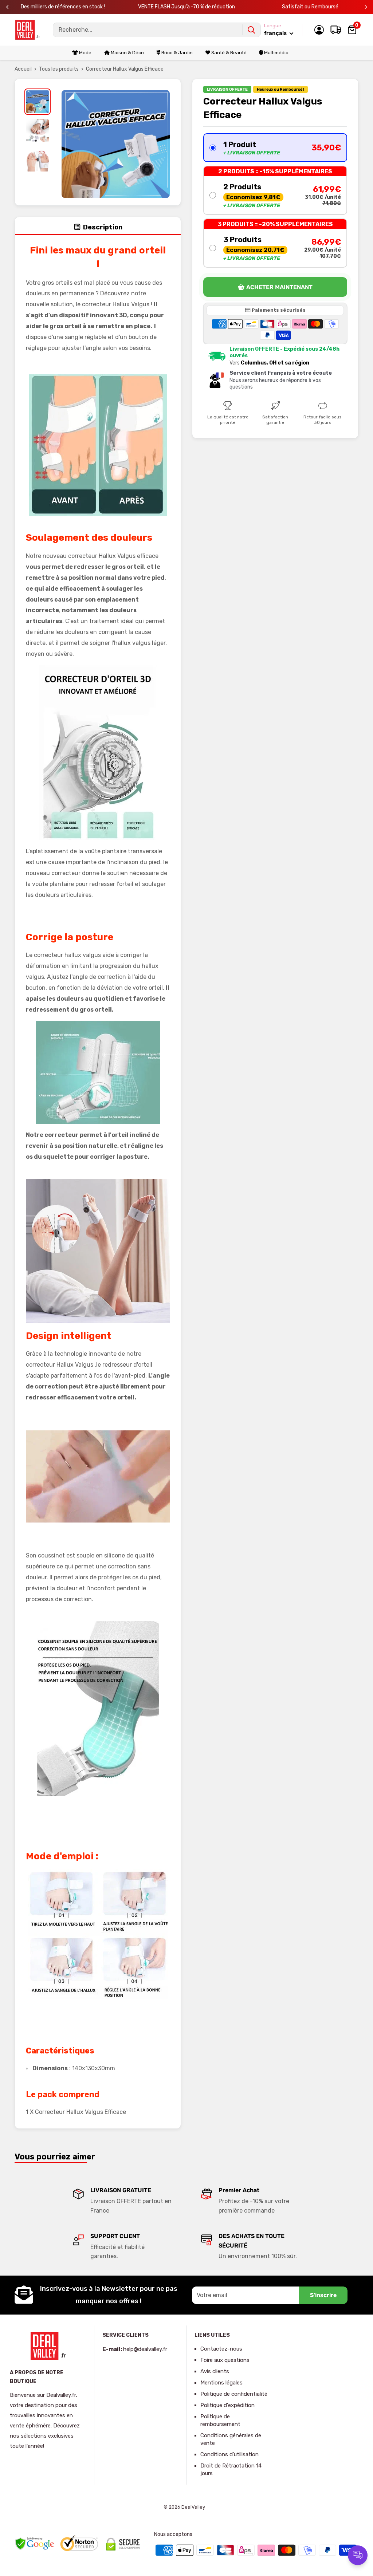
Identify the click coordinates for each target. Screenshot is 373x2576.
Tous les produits (59, 69)
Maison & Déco (127, 53)
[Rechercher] (251, 30)
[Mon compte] (319, 30)
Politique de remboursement (220, 2420)
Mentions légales (221, 2383)
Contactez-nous (221, 2349)
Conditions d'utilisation (229, 2454)
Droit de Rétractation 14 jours (231, 2469)
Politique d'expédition (227, 2405)
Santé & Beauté (228, 53)
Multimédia (276, 53)
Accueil (23, 69)
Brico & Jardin (176, 53)
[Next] (366, 7)
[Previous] (7, 7)
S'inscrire (323, 2295)
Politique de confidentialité (234, 2394)
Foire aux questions (225, 2360)
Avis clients (215, 2371)
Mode (85, 53)
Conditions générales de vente (231, 2439)
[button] (275, 148)
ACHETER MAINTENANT (279, 287)
